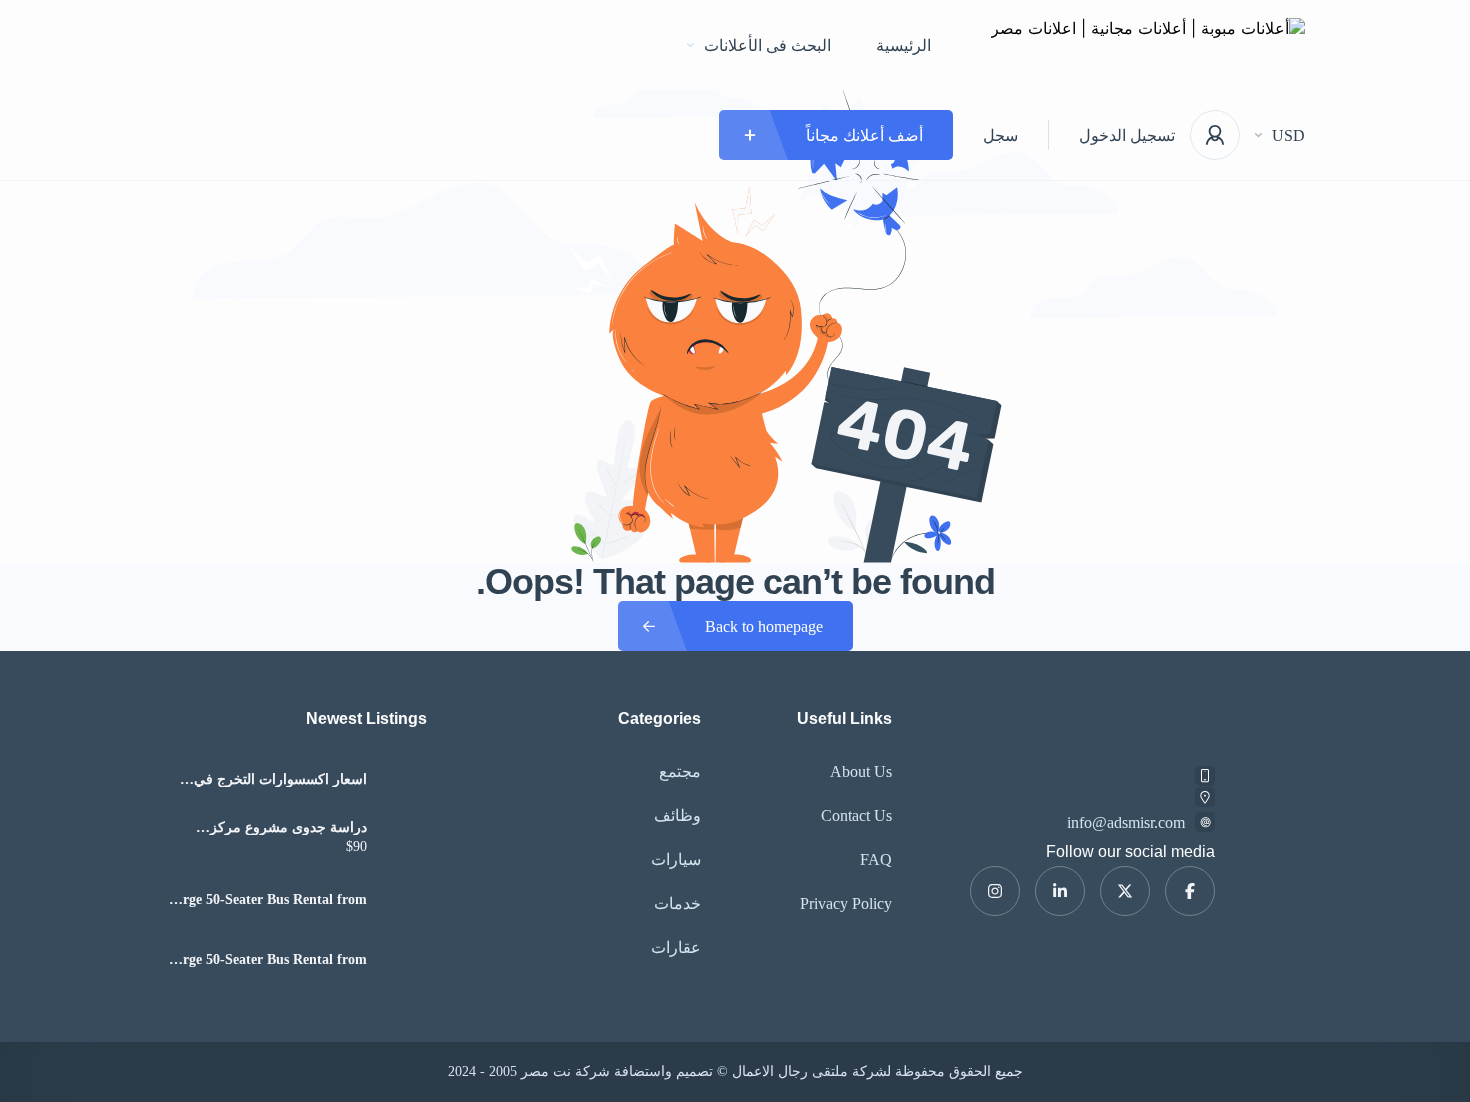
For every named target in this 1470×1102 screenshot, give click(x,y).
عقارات (676, 947)
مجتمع (680, 771)
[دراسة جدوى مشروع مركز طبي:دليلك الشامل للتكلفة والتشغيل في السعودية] (404, 839)
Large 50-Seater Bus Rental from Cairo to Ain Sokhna (267, 960)
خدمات (677, 903)
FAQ (876, 859)
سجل (1000, 135)
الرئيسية (903, 45)
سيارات (676, 859)
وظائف (677, 815)
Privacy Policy (846, 903)
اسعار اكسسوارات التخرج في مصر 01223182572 (280, 780)
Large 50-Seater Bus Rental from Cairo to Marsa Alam (267, 900)
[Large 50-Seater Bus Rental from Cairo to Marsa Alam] (404, 899)
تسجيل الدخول (1127, 135)
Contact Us (856, 815)
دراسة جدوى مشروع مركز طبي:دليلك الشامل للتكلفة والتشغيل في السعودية (288, 828)
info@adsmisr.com (1126, 822)
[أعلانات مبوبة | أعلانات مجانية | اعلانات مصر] (1148, 45)
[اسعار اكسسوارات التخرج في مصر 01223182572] (404, 779)
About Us (861, 771)
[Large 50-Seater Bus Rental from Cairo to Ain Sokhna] (404, 959)
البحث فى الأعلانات (767, 45)
